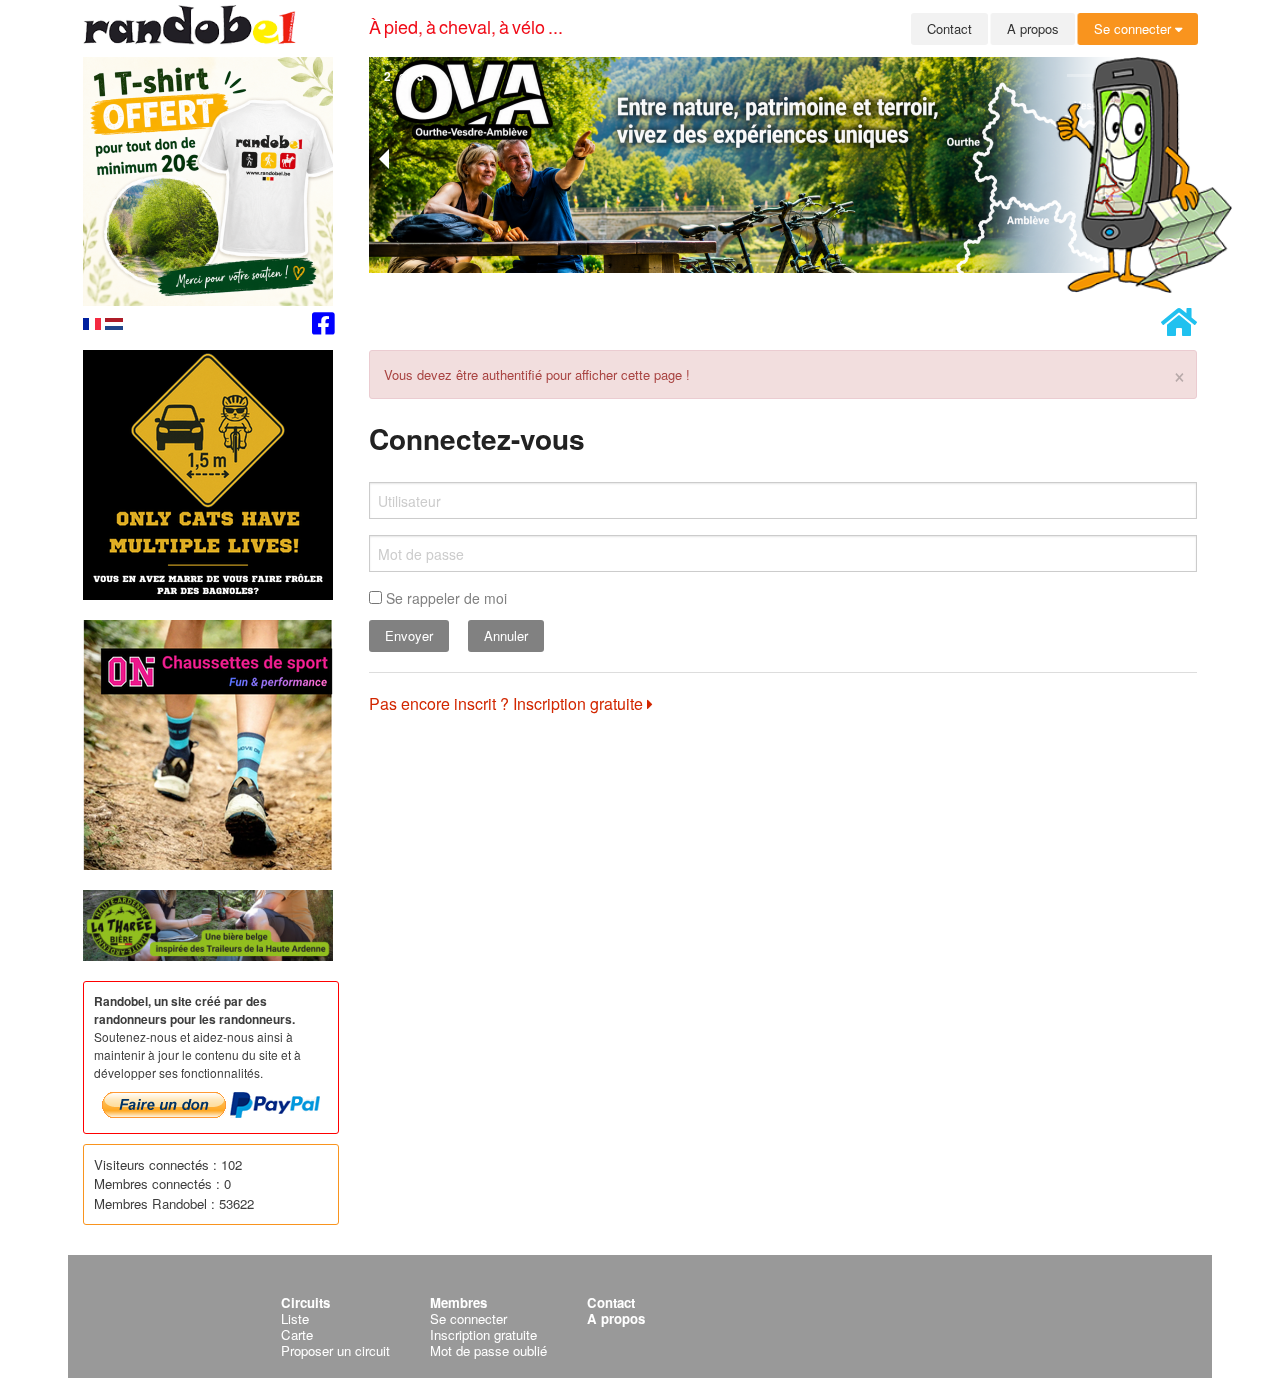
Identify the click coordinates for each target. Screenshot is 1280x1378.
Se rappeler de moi (444, 598)
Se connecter (1134, 28)
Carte (297, 1334)
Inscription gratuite (483, 1334)
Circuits (305, 1302)
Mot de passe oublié (488, 1350)
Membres (458, 1302)
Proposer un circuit (335, 1350)
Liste (295, 1318)
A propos (1033, 28)
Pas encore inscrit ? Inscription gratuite (508, 703)
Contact (949, 28)
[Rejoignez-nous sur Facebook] (323, 326)
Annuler (506, 635)
